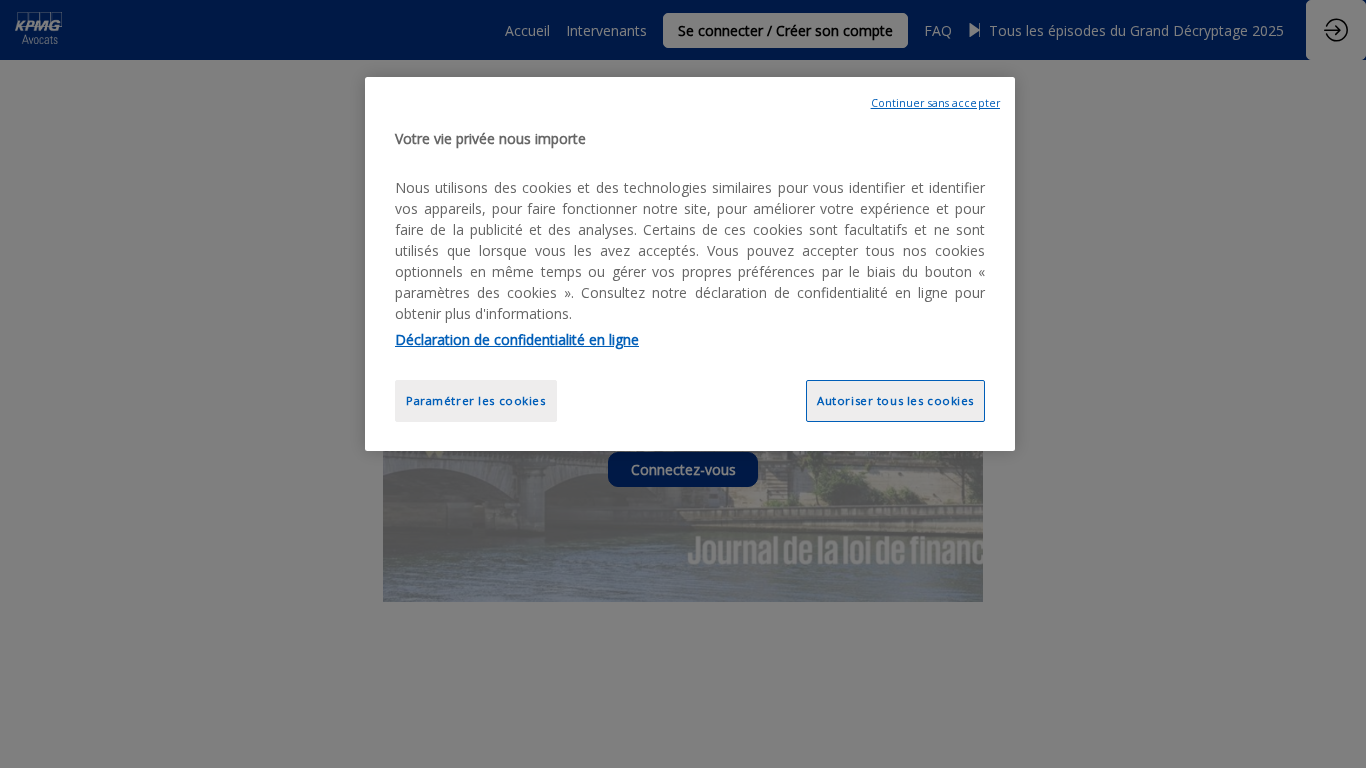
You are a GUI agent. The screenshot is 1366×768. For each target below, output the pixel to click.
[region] (690, 264)
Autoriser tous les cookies (895, 400)
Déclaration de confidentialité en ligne (517, 339)
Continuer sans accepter (935, 103)
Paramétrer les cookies (476, 400)
